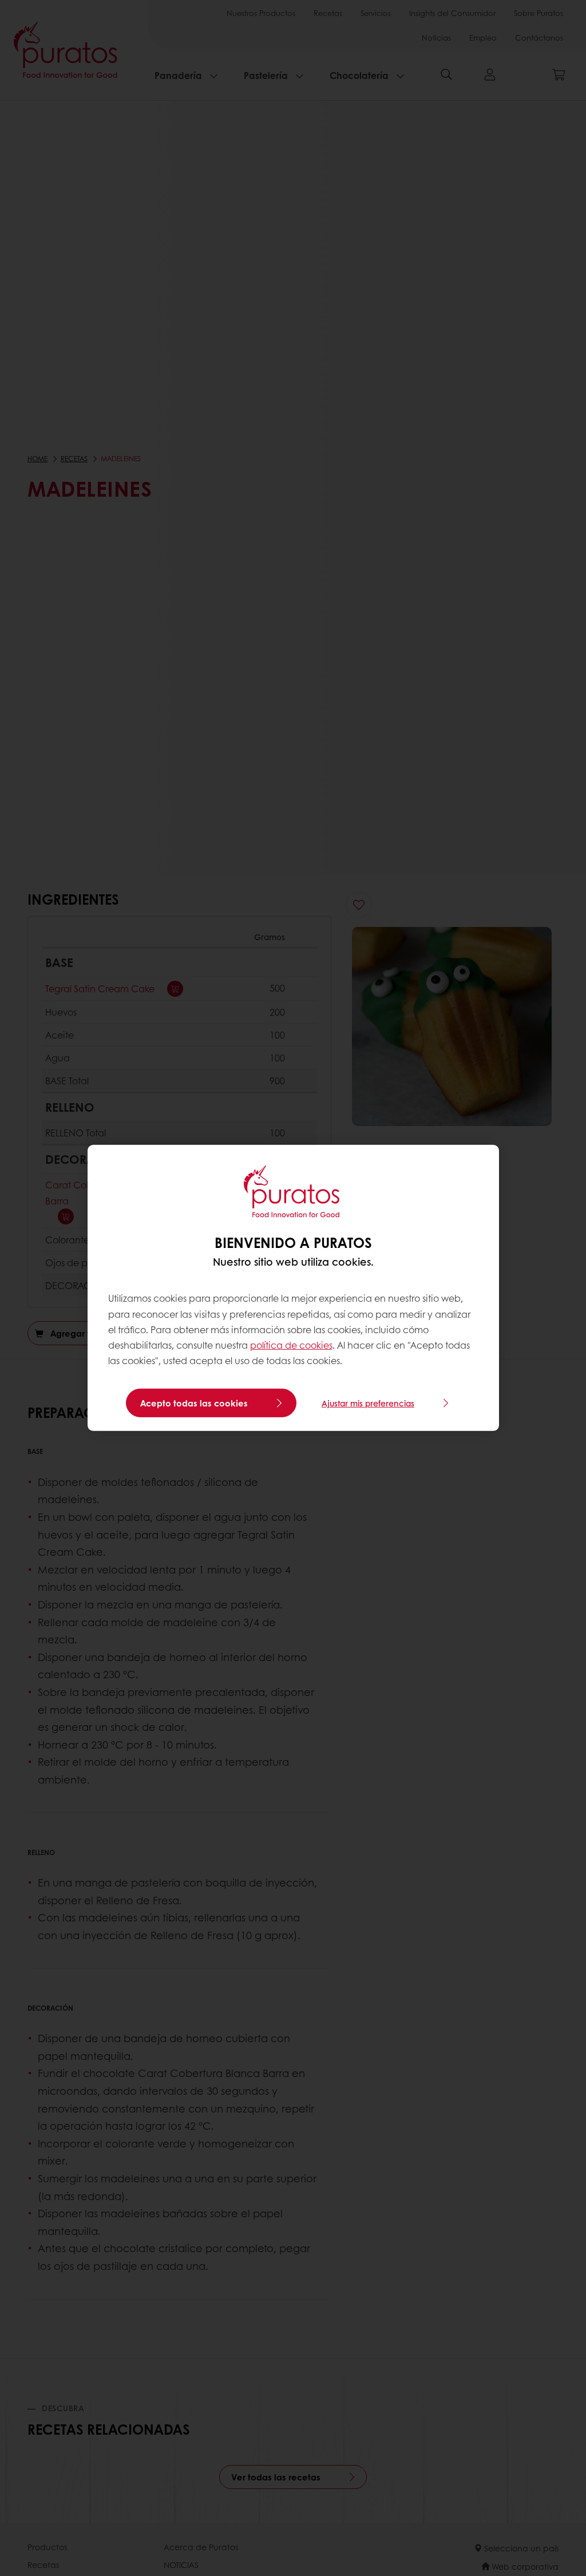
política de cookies (291, 1345)
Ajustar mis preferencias (368, 1403)
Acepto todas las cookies (194, 1403)
